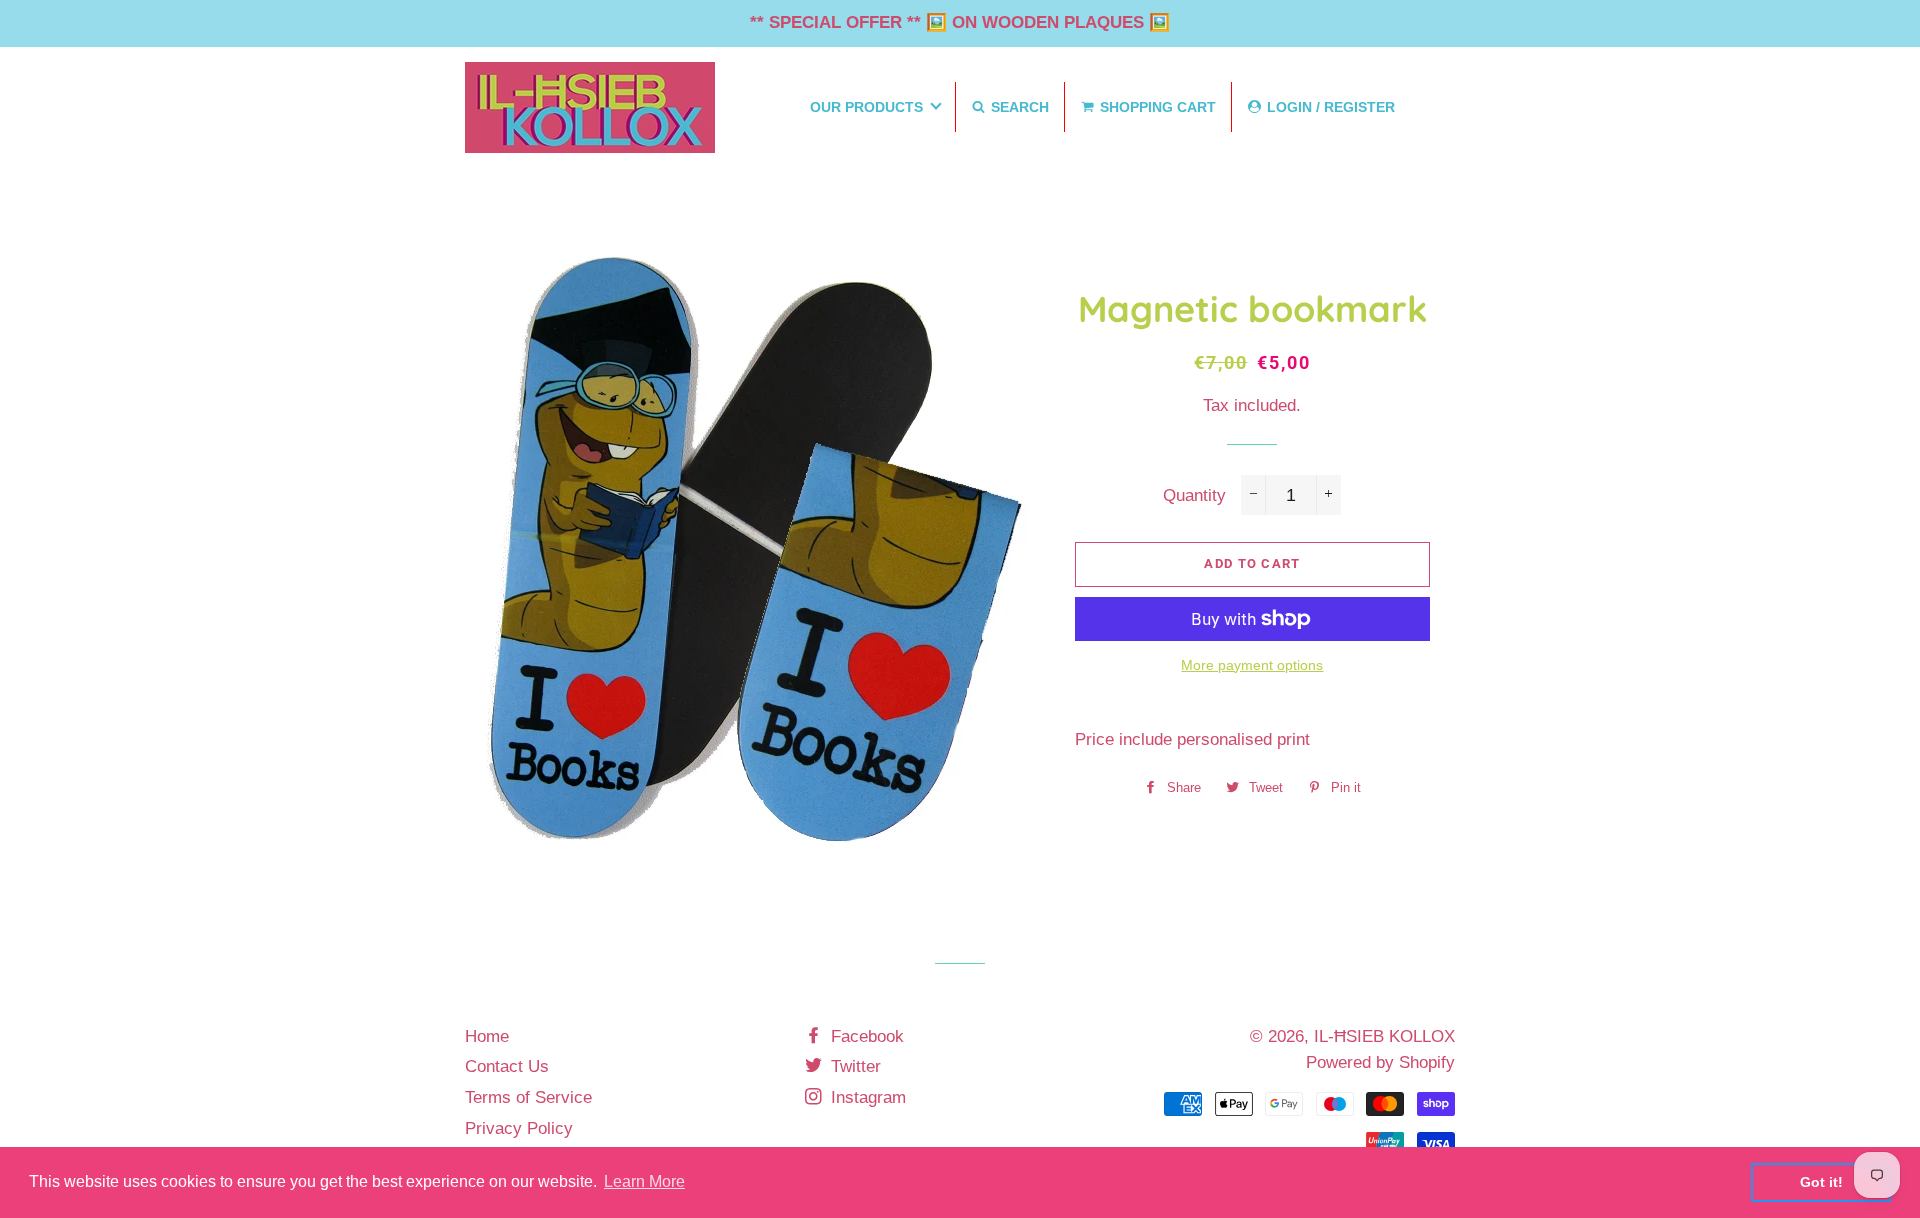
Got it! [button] (1821, 1182)
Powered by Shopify (1380, 1062)
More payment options (1252, 665)
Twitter (853, 1066)
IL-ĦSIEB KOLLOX (1384, 1036)
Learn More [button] (644, 1181)
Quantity (1194, 495)
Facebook (865, 1036)
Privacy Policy (519, 1128)
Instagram (866, 1097)
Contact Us (507, 1066)
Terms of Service (528, 1097)
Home (487, 1036)
